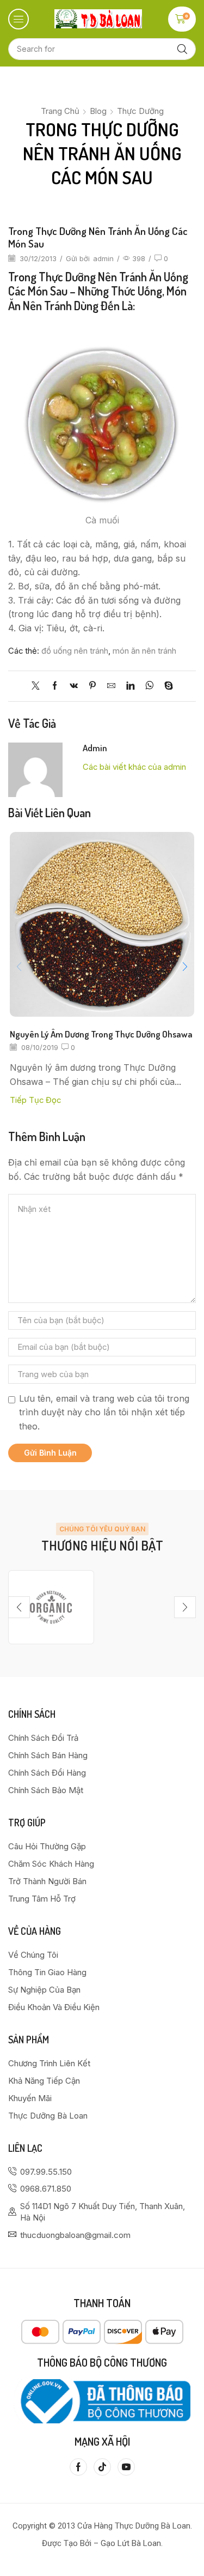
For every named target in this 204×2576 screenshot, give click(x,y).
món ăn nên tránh (144, 651)
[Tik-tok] (102, 2467)
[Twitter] (38, 686)
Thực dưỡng (140, 111)
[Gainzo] (51, 1607)
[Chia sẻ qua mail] (111, 686)
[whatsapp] (149, 686)
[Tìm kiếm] (182, 49)
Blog (98, 111)
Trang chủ (60, 111)
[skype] (166, 686)
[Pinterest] (92, 686)
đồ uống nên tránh (75, 651)
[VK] (74, 686)
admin (103, 258)
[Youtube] (126, 2467)
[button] (18, 19)
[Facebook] (55, 686)
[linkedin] (130, 686)
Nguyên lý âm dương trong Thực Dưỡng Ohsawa (101, 1034)
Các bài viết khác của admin (134, 767)
